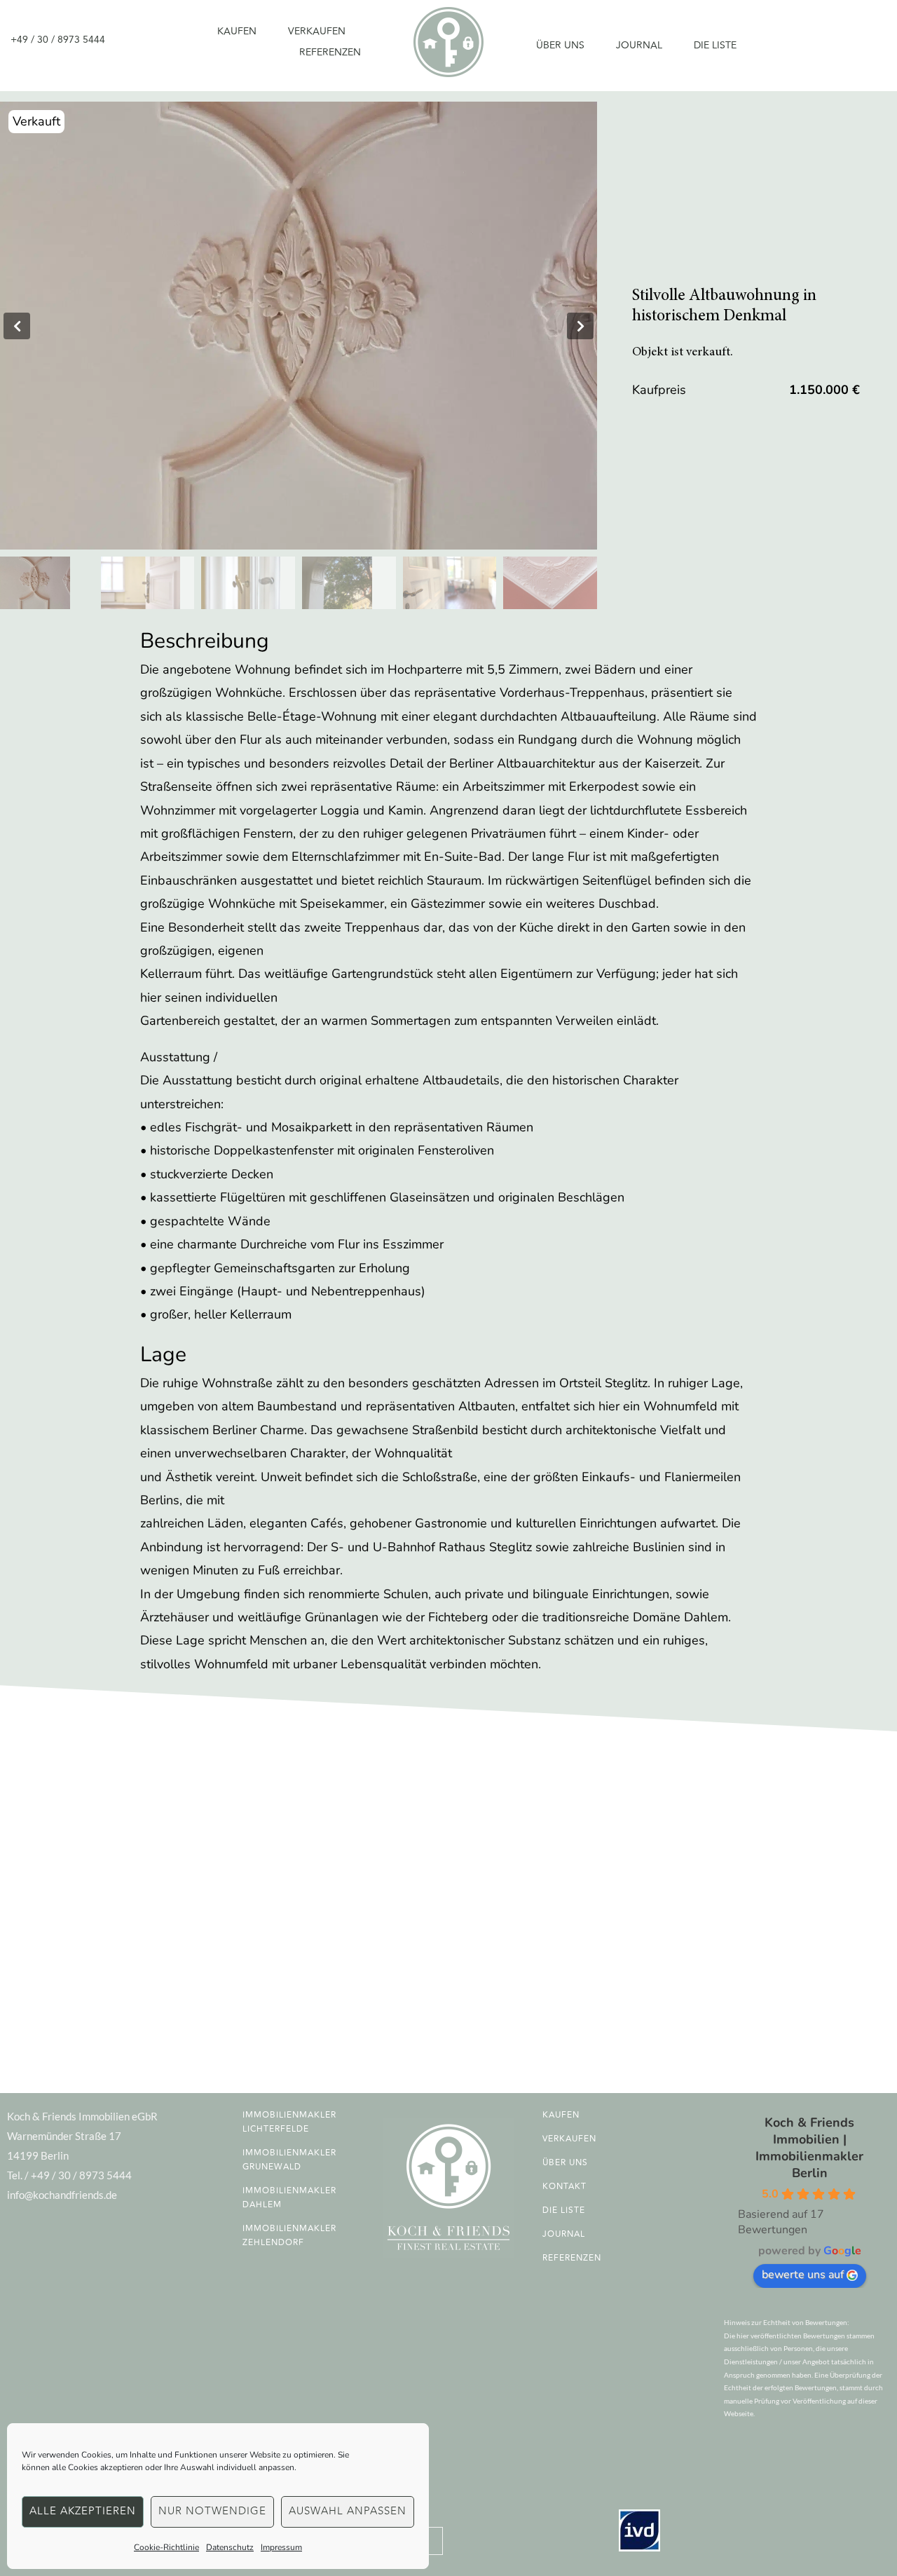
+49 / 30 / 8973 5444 (58, 40)
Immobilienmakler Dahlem (289, 2198)
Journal (639, 45)
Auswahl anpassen (348, 2511)
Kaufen (237, 31)
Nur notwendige (212, 2511)
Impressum (281, 2547)
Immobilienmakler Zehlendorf (289, 2236)
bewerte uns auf (803, 2275)
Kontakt (564, 2187)
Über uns (560, 45)
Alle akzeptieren (83, 2511)
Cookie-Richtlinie (166, 2547)
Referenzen (330, 52)
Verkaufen (317, 31)
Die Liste (715, 45)
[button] (17, 326)
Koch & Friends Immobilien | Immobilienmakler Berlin (809, 2148)
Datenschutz (230, 2547)
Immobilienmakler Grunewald (289, 2160)
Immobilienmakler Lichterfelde (289, 2122)
